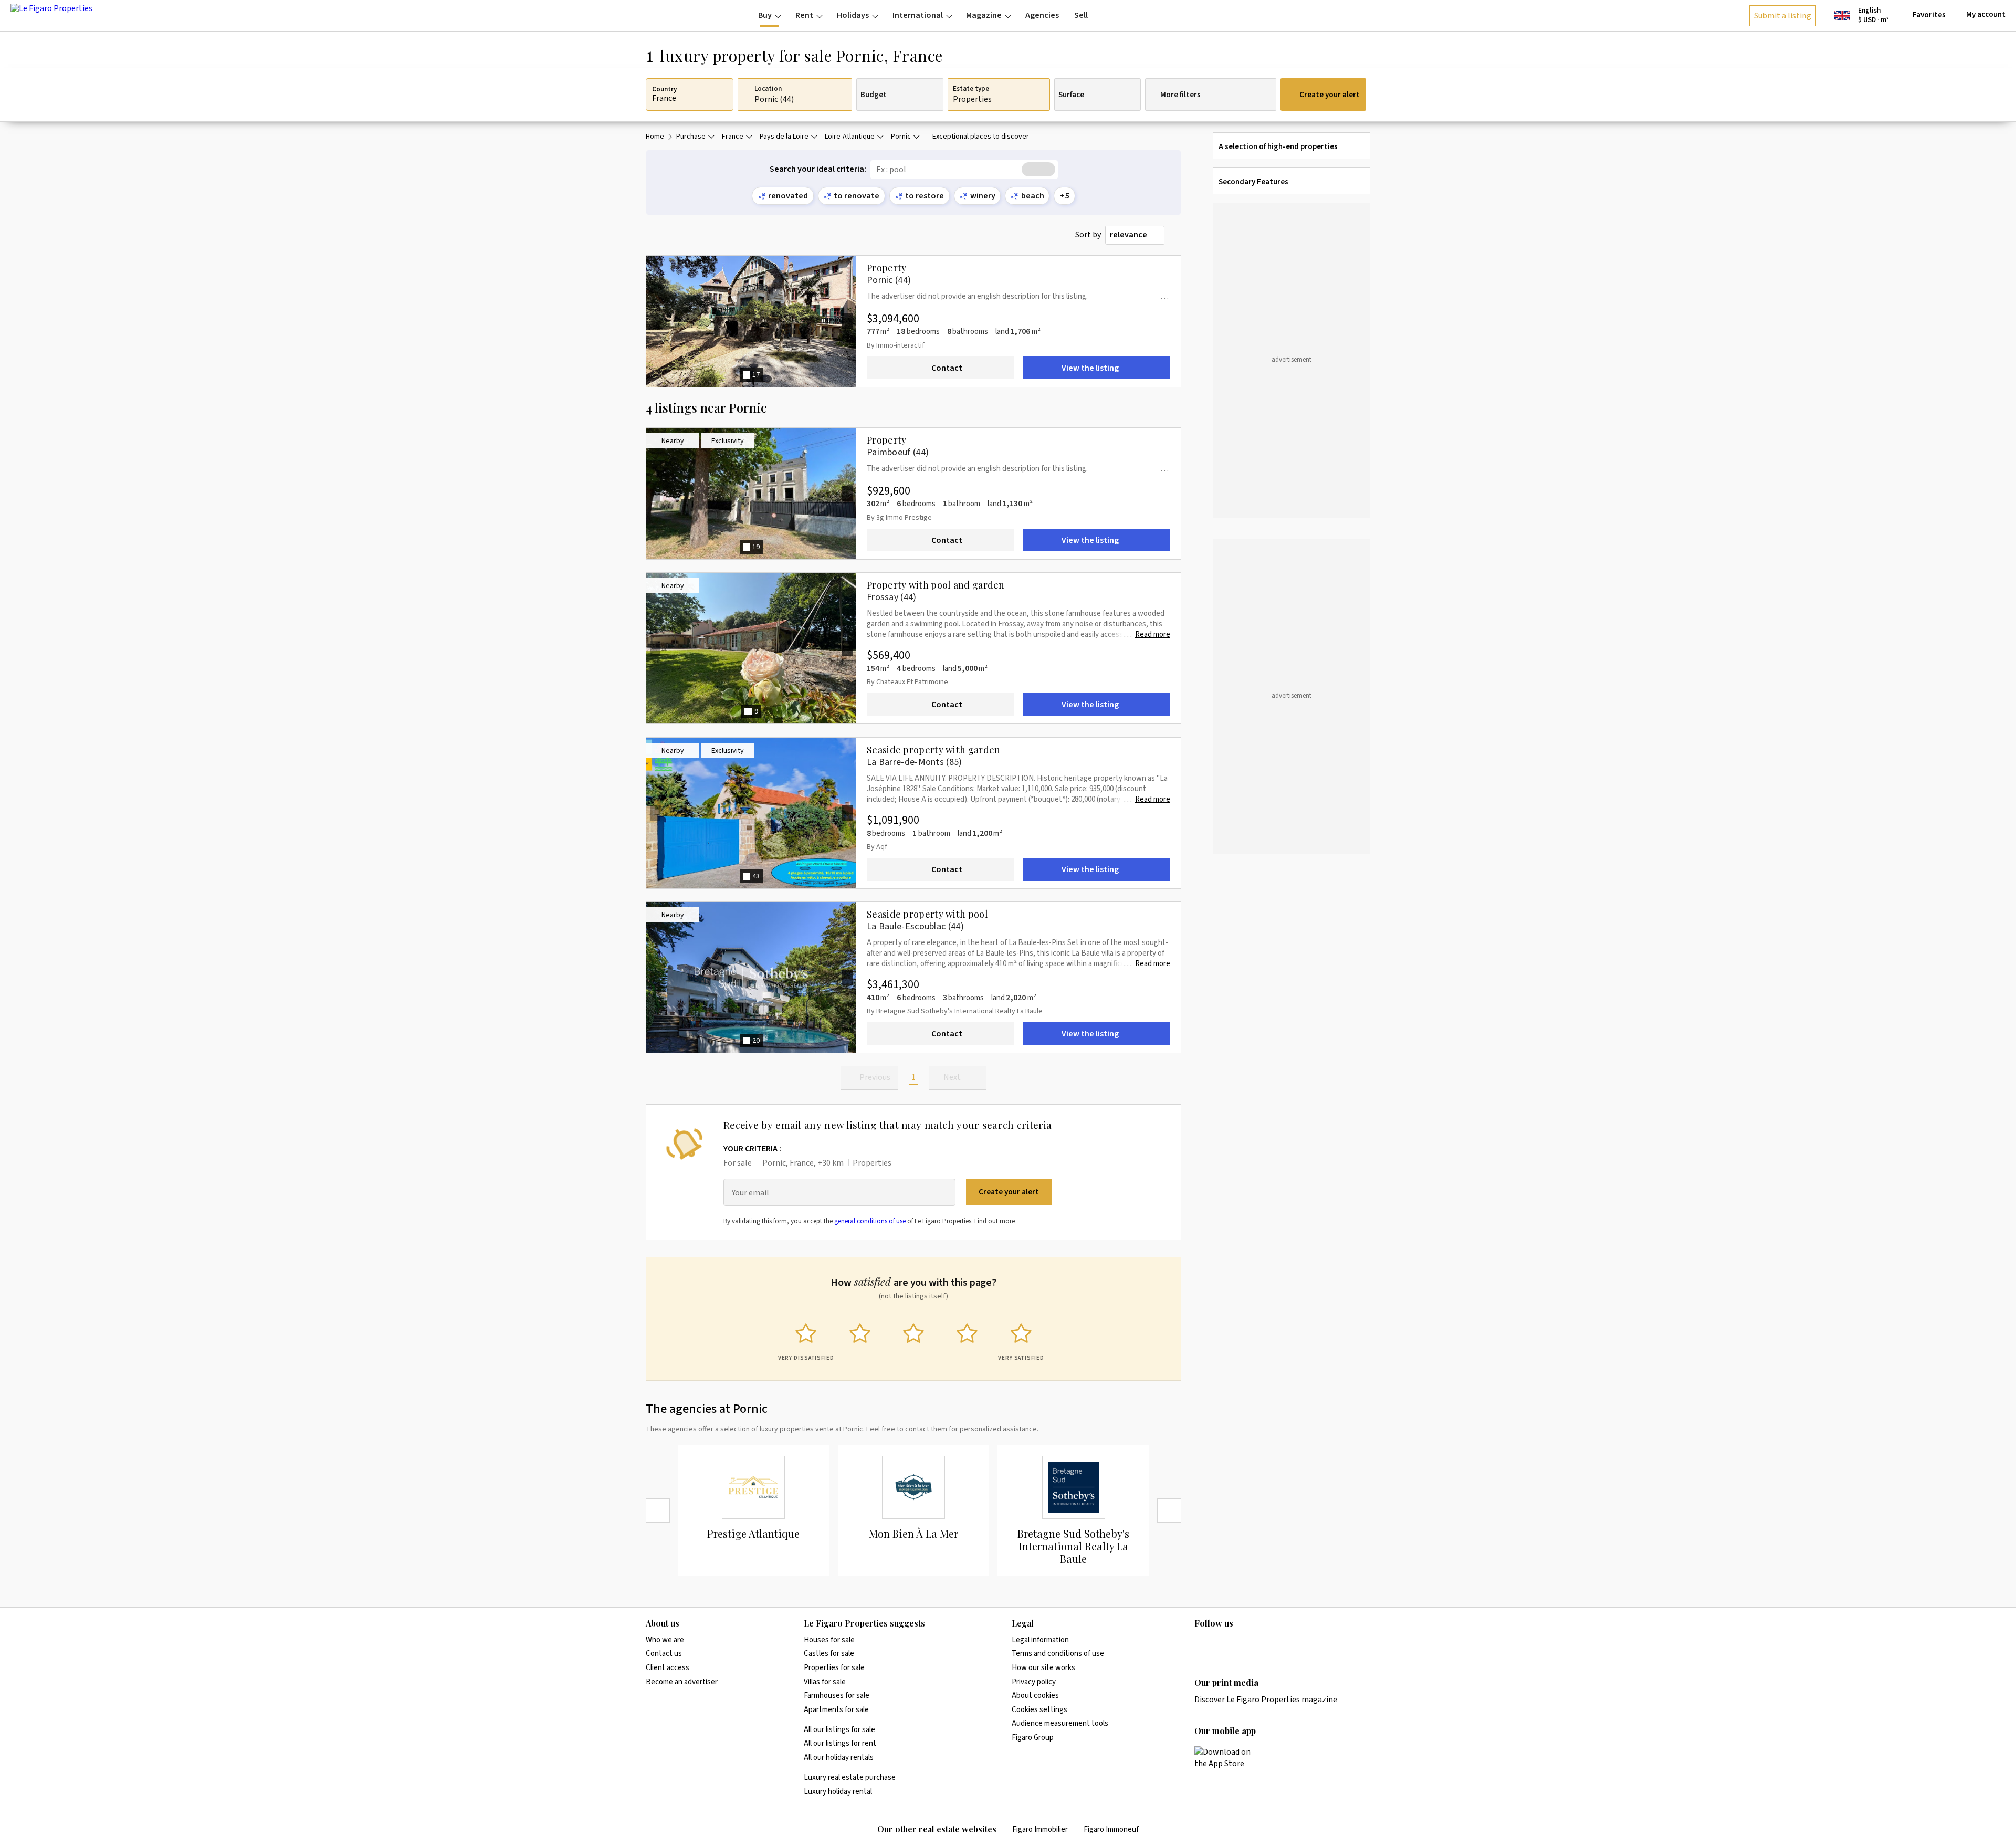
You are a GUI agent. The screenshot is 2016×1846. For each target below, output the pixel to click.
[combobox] (1135, 235)
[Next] (1169, 1511)
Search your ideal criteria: (818, 169)
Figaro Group (1033, 1738)
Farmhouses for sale (837, 1696)
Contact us (664, 1654)
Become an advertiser (682, 1682)
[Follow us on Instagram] (1221, 1645)
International (918, 15)
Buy (765, 15)
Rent (804, 15)
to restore (925, 196)
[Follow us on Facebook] (1242, 1645)
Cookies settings (1039, 1710)
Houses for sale (829, 1640)
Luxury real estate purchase (850, 1777)
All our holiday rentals (839, 1758)
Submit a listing (1783, 16)
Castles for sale (829, 1654)
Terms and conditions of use (1058, 1654)
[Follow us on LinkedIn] (1201, 1645)
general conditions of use (870, 1221)
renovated (788, 196)
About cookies (1035, 1696)
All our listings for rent (840, 1743)
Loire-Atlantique (850, 137)
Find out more (995, 1221)
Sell (1081, 15)
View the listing (1090, 368)
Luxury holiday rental (838, 1792)
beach (1033, 196)
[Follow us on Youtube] (1283, 1645)
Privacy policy (1034, 1682)
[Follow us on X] (1262, 1645)
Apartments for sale (836, 1710)
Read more (1153, 635)
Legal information (1040, 1640)
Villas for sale (825, 1682)
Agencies (1042, 15)
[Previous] (658, 1511)
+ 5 (1064, 196)
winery (983, 196)
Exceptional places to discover (981, 137)
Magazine (984, 15)
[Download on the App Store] (1228, 1758)
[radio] (806, 1340)
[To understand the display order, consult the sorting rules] (1175, 235)
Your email (750, 1193)
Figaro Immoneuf (1111, 1829)
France (733, 137)
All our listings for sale (839, 1730)
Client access (668, 1668)
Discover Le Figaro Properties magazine (1266, 1700)
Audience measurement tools (1060, 1723)
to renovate (857, 196)
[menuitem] (769, 15)
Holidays (853, 15)
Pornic (901, 137)
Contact (947, 368)
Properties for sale (834, 1668)
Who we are (665, 1640)
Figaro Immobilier (1040, 1829)
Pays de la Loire (784, 137)
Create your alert (1330, 95)
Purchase (691, 137)
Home (655, 137)
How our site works (1043, 1668)
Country (664, 90)
